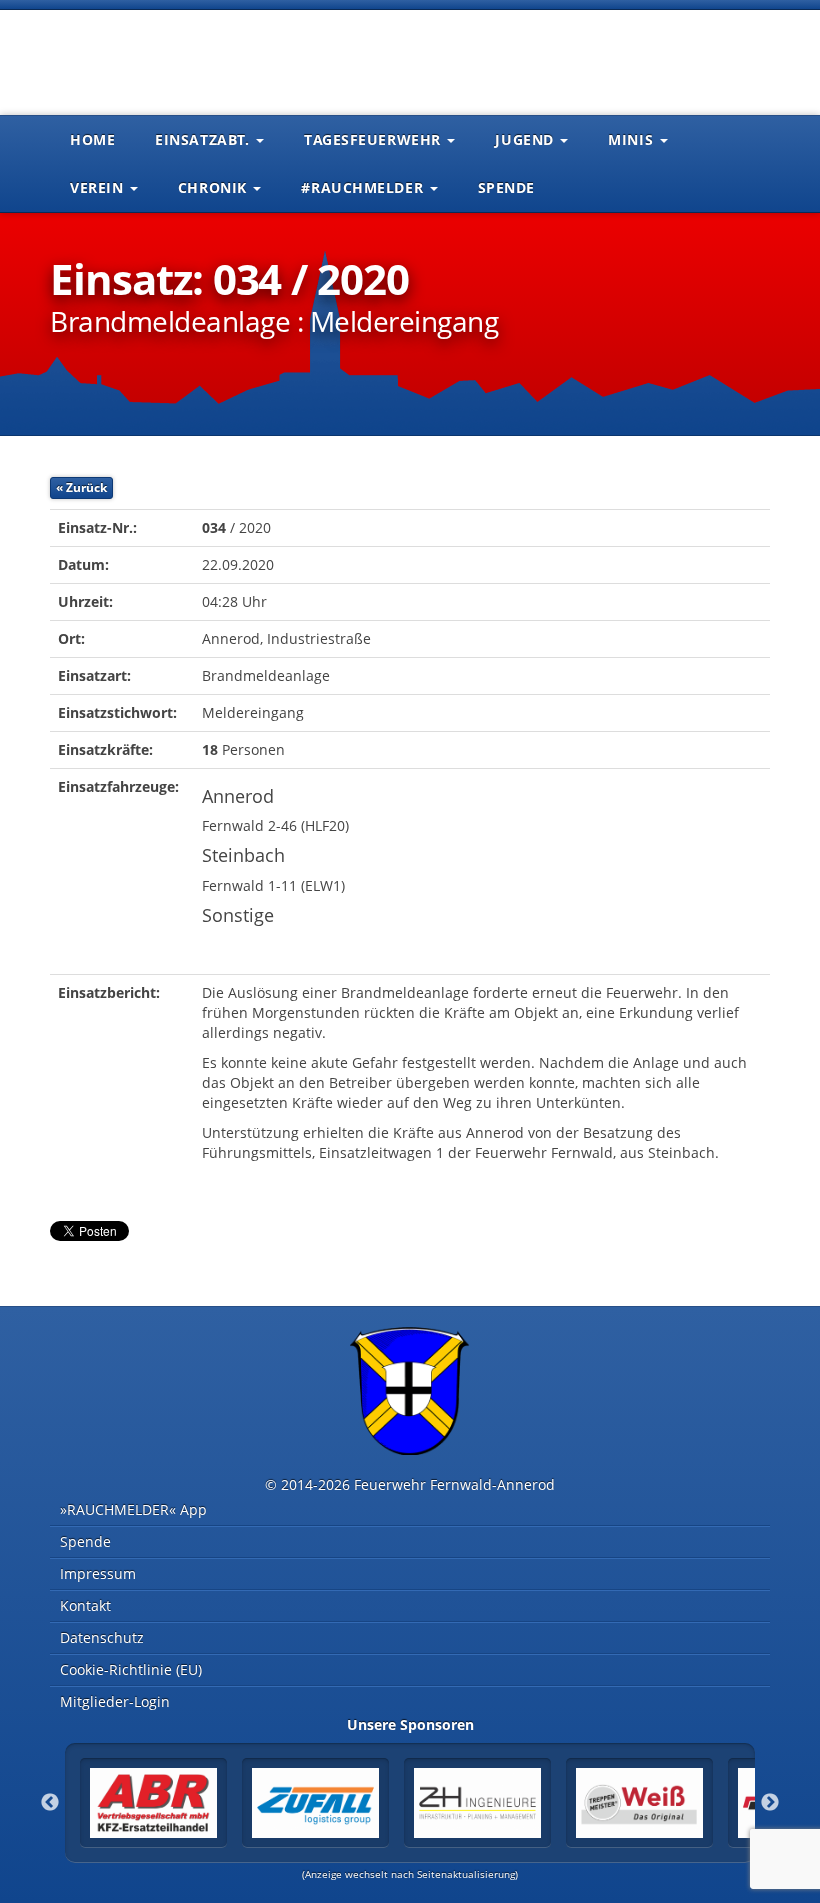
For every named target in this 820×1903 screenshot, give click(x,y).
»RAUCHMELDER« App (133, 1509)
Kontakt (85, 1605)
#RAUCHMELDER (364, 187)
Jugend (526, 139)
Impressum (98, 1573)
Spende (506, 187)
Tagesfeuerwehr (374, 139)
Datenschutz (102, 1637)
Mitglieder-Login (115, 1701)
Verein (99, 187)
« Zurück (81, 487)
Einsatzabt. (204, 139)
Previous (50, 1803)
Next (770, 1803)
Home (92, 139)
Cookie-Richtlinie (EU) (131, 1669)
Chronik (214, 187)
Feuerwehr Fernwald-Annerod (170, 60)
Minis (632, 139)
